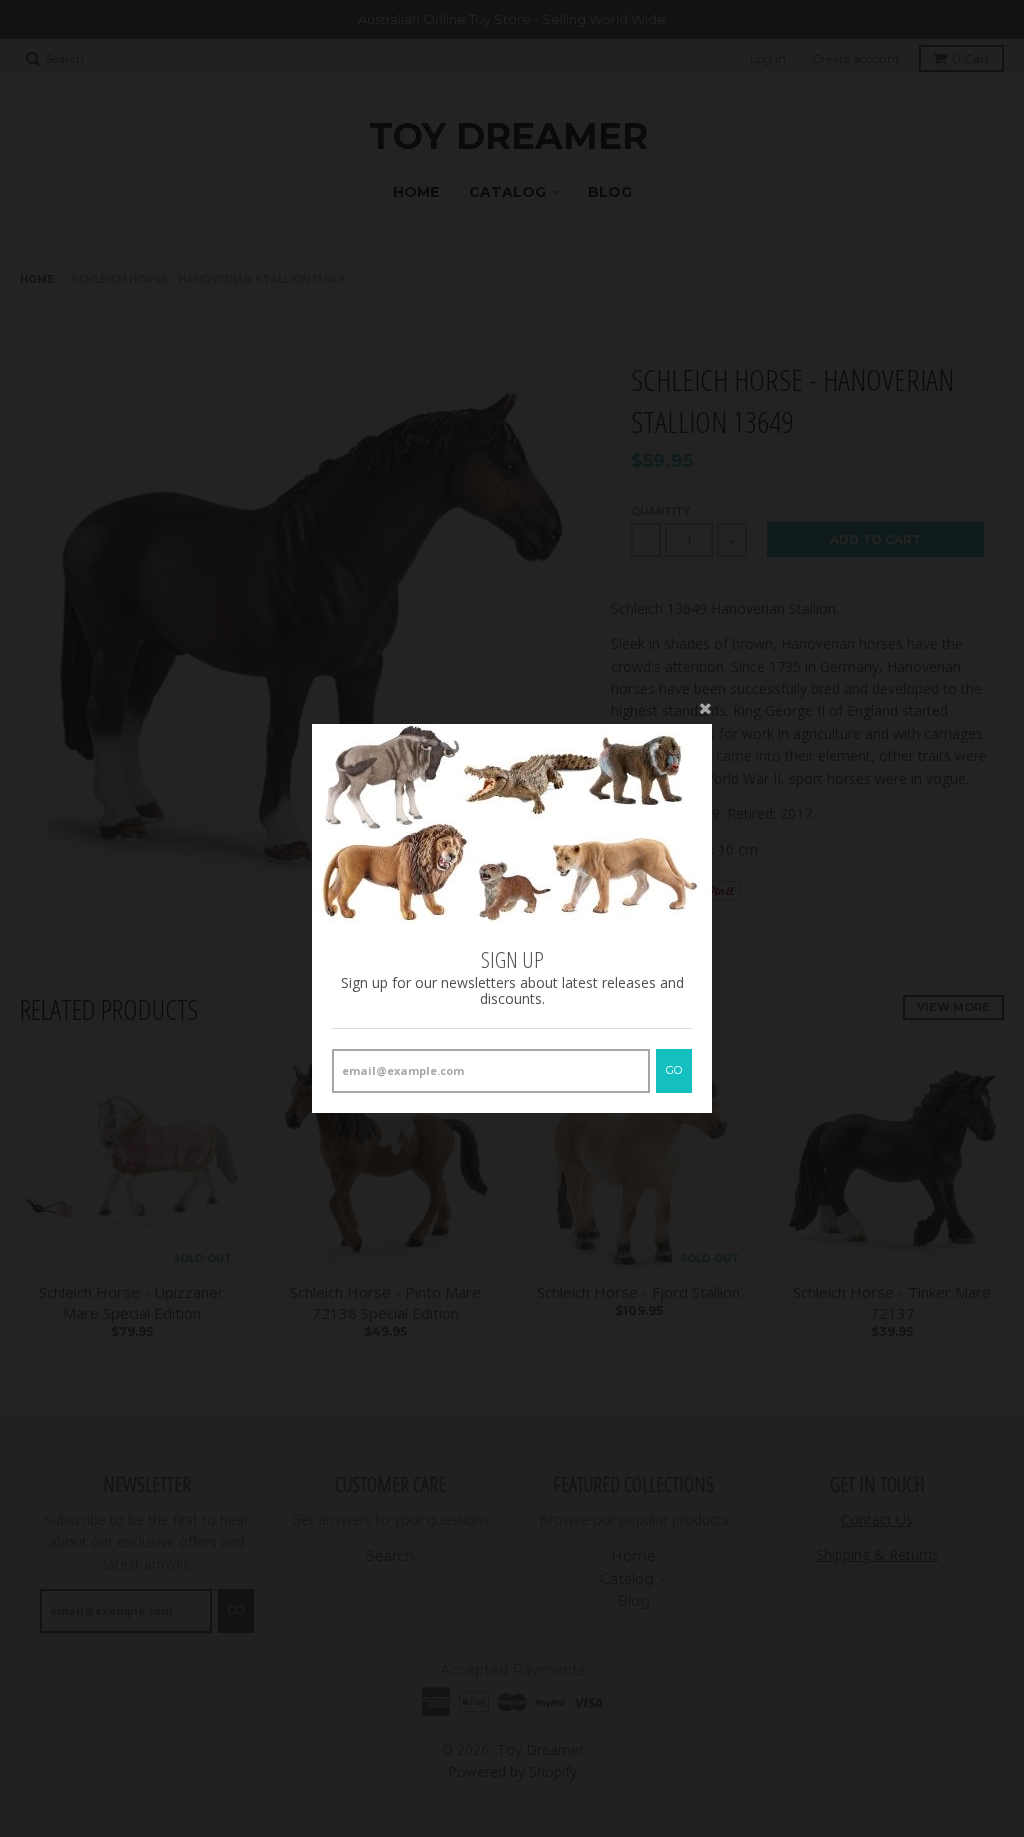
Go (674, 1070)
